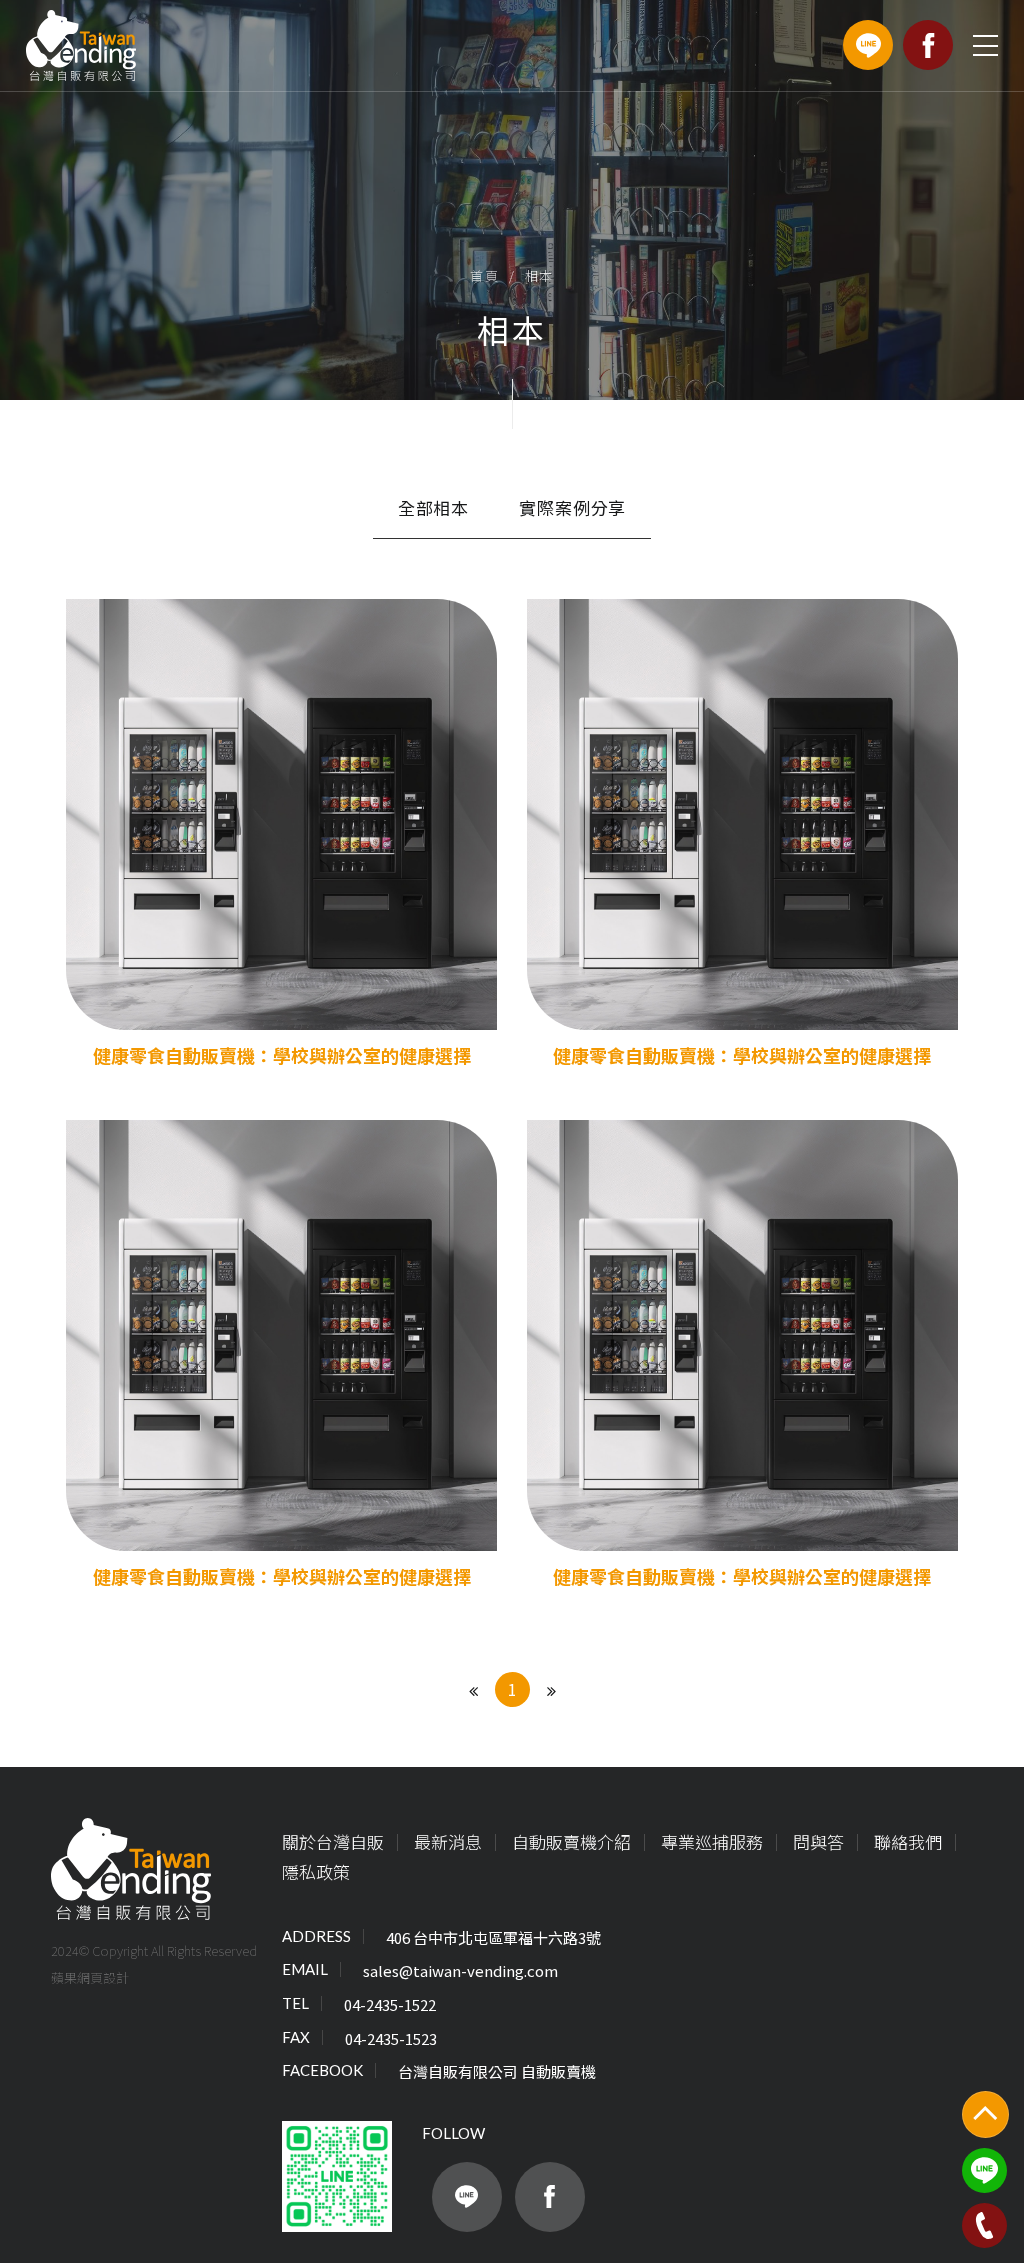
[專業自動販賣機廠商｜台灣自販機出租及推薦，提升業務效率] (131, 1869)
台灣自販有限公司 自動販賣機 (497, 2072)
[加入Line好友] (467, 2197)
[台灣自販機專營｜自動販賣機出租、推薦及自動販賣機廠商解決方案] (81, 45)
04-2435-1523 (391, 2038)
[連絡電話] (984, 2225)
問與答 (818, 1841)
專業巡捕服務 (712, 1841)
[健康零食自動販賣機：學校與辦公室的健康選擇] (281, 834)
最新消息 (448, 1841)
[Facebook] (928, 45)
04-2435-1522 (390, 2004)
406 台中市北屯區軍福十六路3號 (493, 1937)
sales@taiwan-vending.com (460, 1970)
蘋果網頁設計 (90, 1976)
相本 (539, 275)
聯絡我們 (908, 1841)
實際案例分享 (572, 507)
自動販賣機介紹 (571, 1841)
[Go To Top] (985, 2114)
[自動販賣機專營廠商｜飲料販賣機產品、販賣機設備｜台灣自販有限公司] (512, 200)
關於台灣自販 (333, 1841)
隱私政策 (316, 1871)
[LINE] (868, 45)
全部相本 (433, 507)
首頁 (484, 275)
